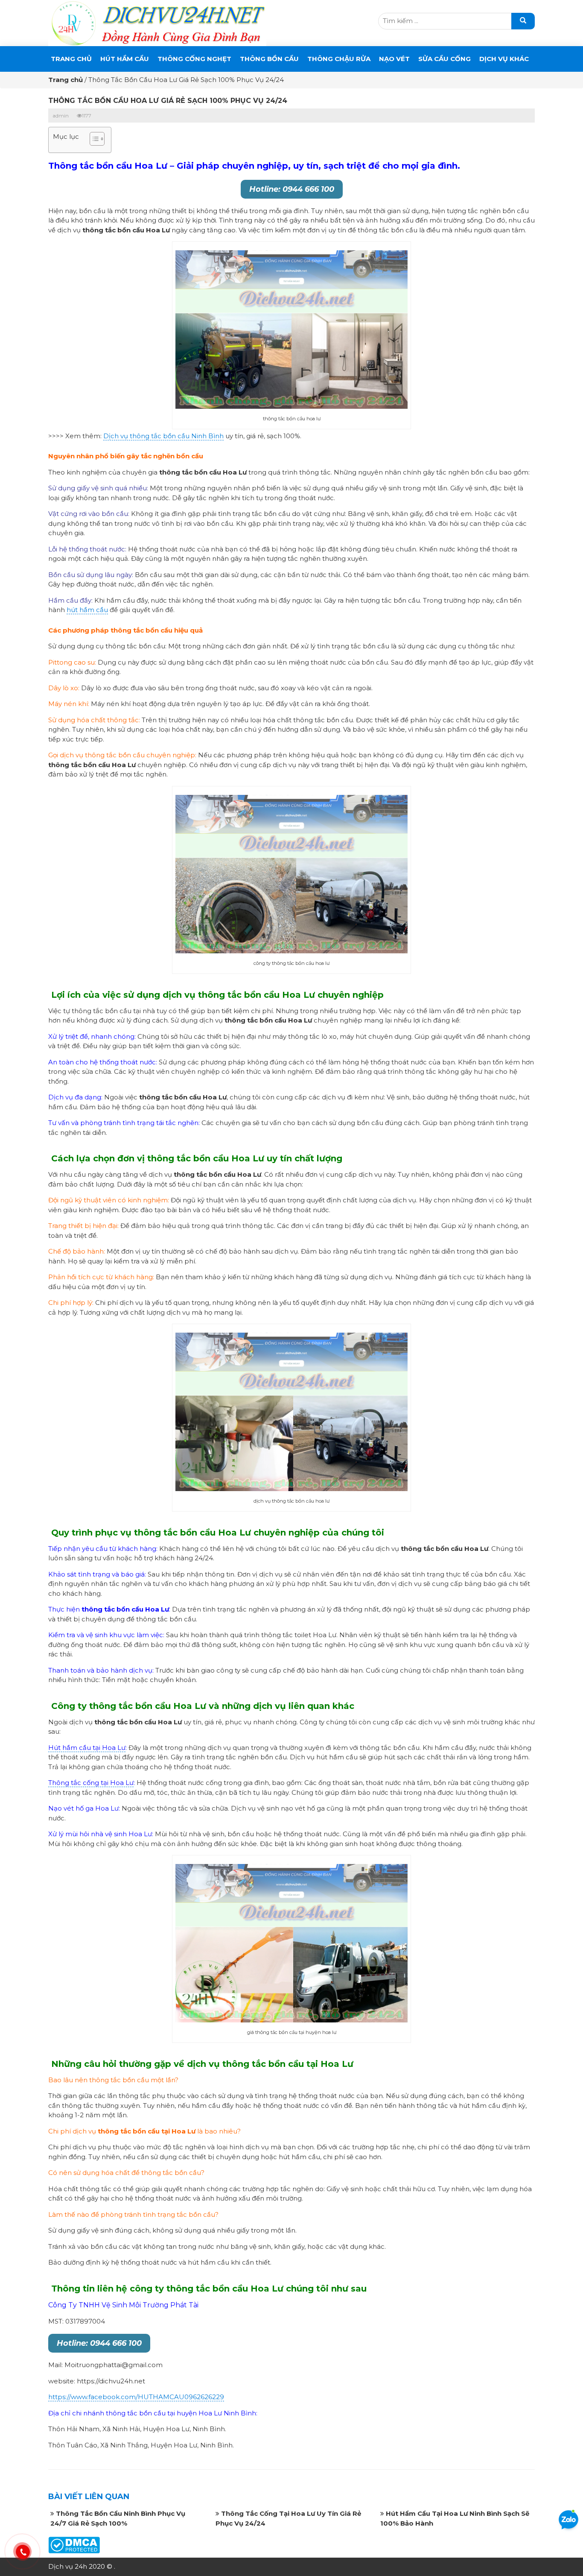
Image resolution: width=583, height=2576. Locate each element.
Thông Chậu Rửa (339, 59)
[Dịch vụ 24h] (157, 22)
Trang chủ (71, 59)
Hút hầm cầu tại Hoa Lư (87, 1748)
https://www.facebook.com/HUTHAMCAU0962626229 (136, 2397)
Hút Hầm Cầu (125, 59)
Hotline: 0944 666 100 (292, 189)
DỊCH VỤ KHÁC (504, 59)
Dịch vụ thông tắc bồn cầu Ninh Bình (163, 436)
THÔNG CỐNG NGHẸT (194, 59)
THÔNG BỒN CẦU (269, 59)
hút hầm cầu (87, 610)
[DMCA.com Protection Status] (74, 2545)
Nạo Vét (394, 59)
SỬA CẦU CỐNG (445, 59)
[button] (93, 140)
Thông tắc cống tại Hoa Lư (91, 1783)
